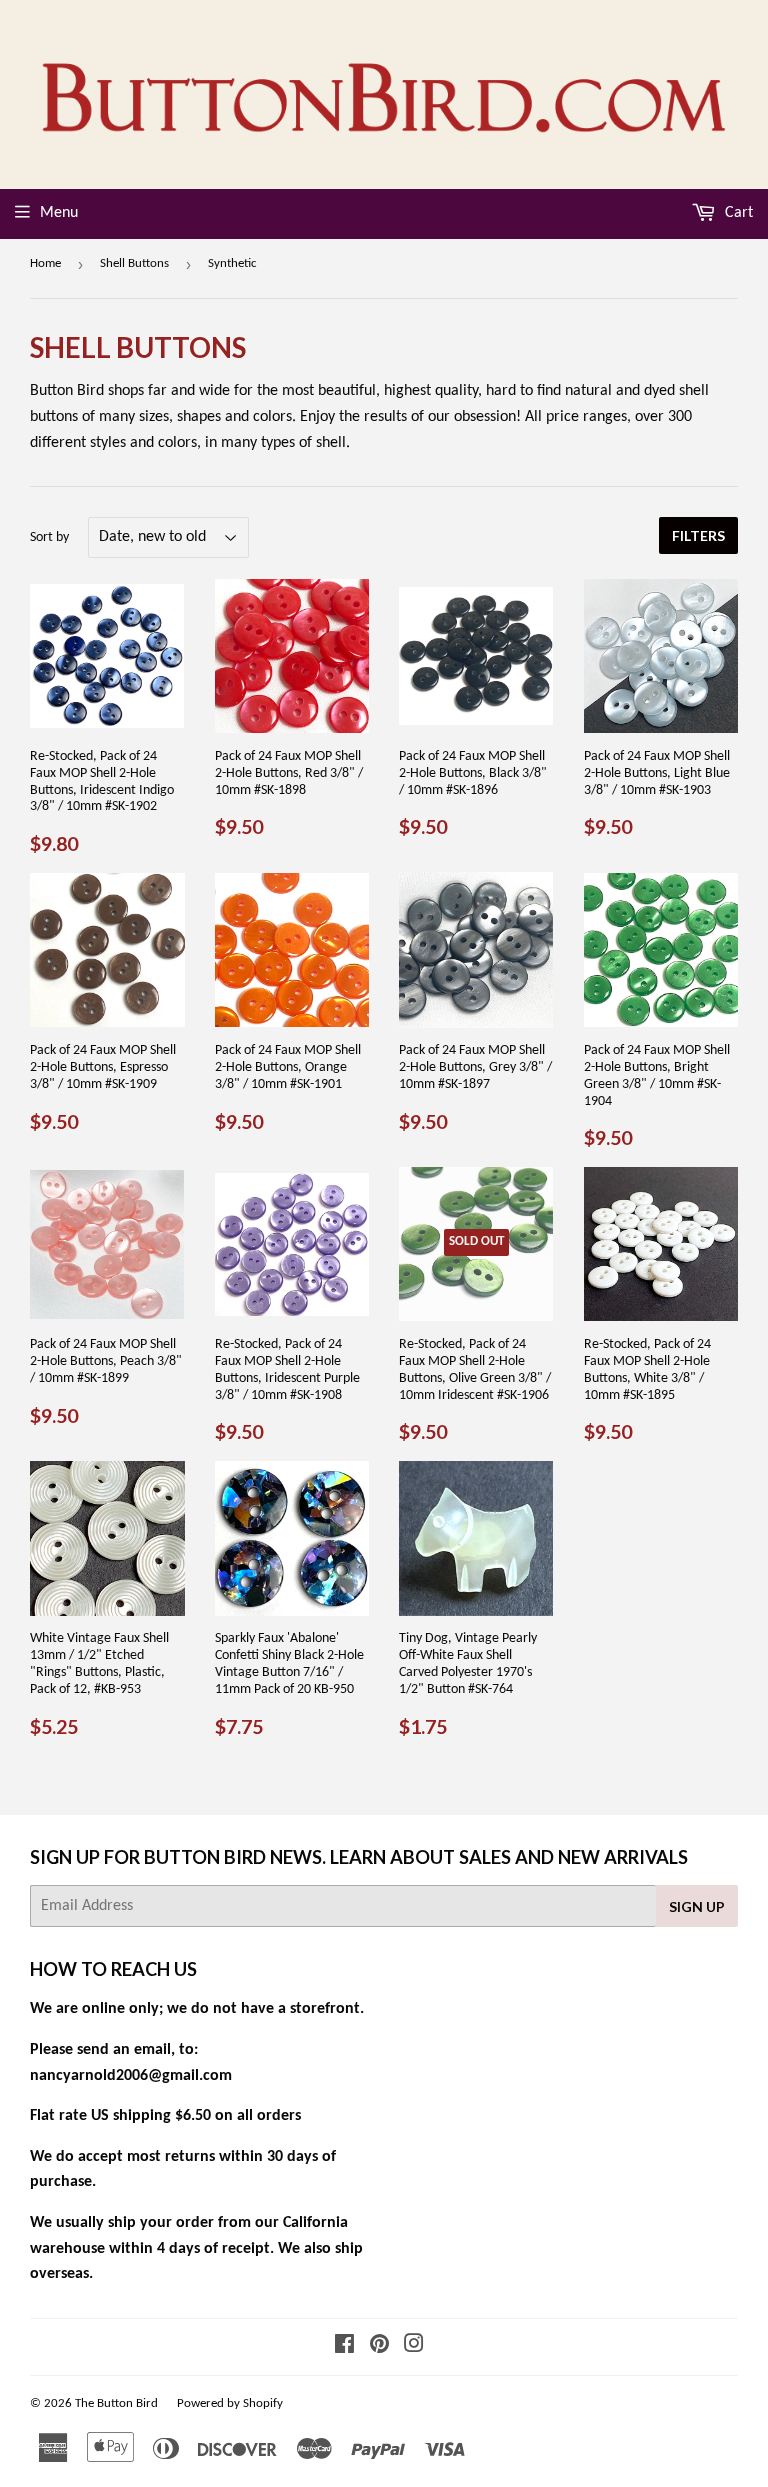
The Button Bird (116, 2403)
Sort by (49, 537)
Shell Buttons (134, 263)
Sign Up (697, 1906)
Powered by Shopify (230, 2403)
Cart (737, 213)
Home (45, 263)
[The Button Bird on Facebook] (344, 2347)
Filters (698, 535)
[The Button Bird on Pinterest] (379, 2347)
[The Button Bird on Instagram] (414, 2347)
